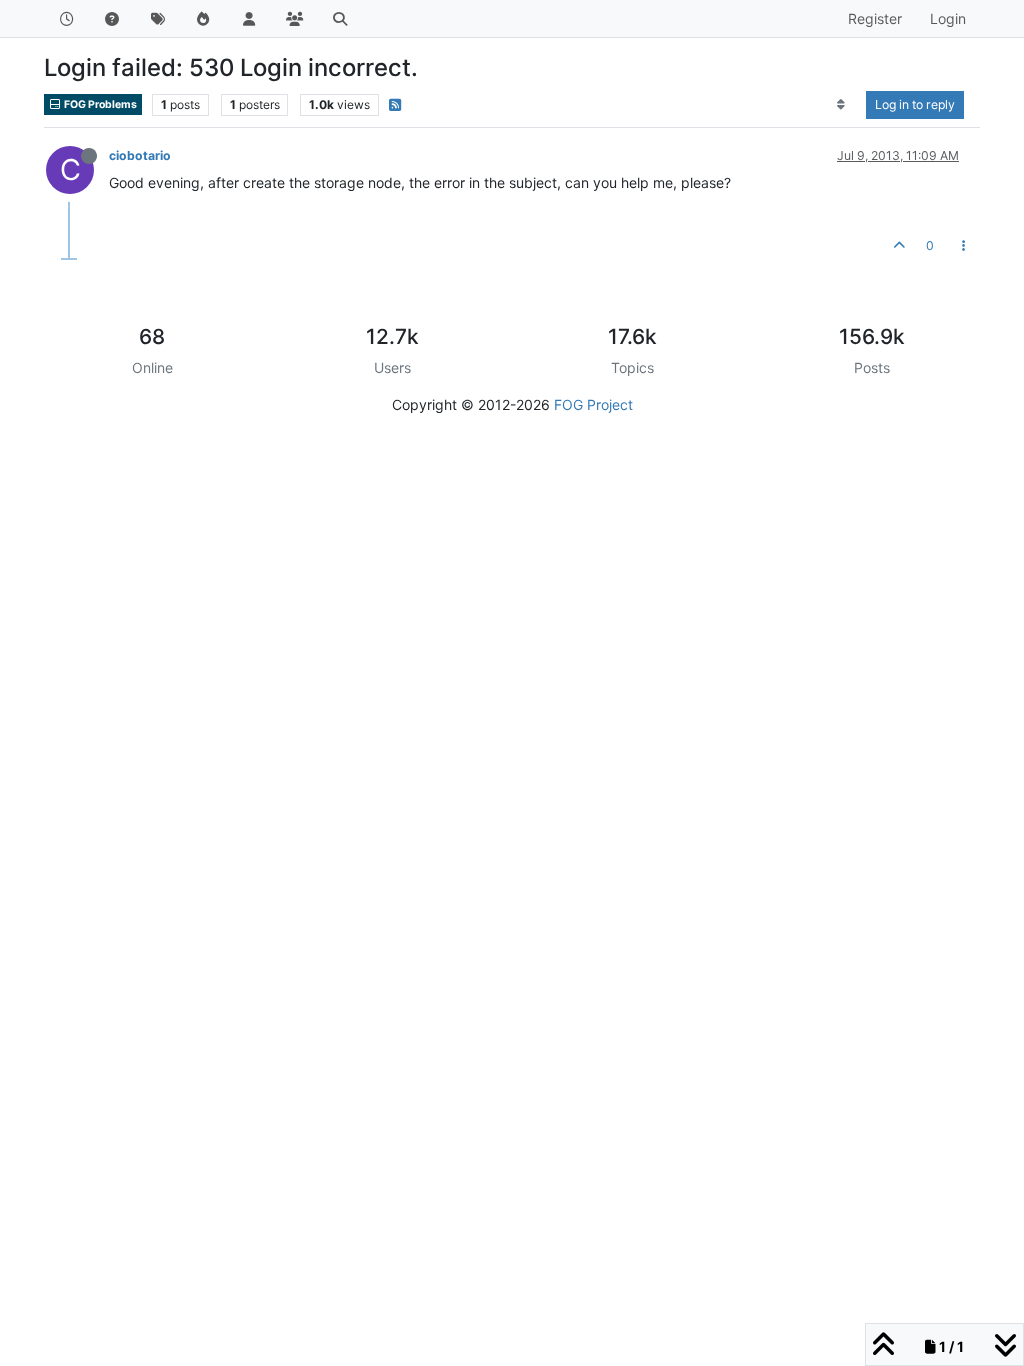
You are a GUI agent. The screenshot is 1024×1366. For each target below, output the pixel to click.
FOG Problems (99, 104)
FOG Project (593, 404)
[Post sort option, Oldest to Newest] (841, 105)
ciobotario (140, 155)
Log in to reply (915, 104)
